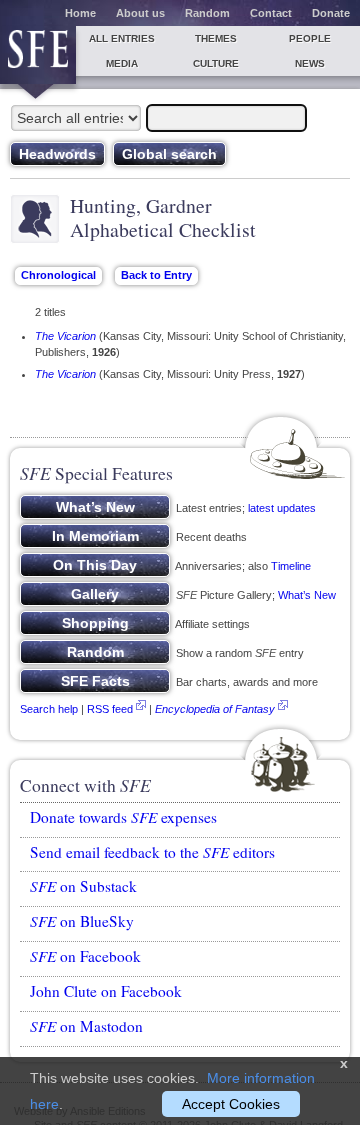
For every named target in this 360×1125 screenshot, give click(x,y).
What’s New (307, 595)
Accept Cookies (231, 1104)
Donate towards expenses (123, 817)
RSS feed (110, 709)
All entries (122, 38)
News (310, 63)
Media (122, 63)
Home (80, 13)
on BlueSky (82, 921)
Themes (216, 38)
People (310, 38)
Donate (331, 13)
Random (207, 13)
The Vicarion (65, 336)
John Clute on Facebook (106, 991)
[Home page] (38, 55)
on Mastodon (86, 1026)
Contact (271, 13)
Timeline (291, 566)
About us (140, 13)
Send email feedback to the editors (152, 852)
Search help (49, 709)
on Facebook (85, 956)
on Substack (83, 886)
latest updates (282, 508)
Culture (216, 63)
